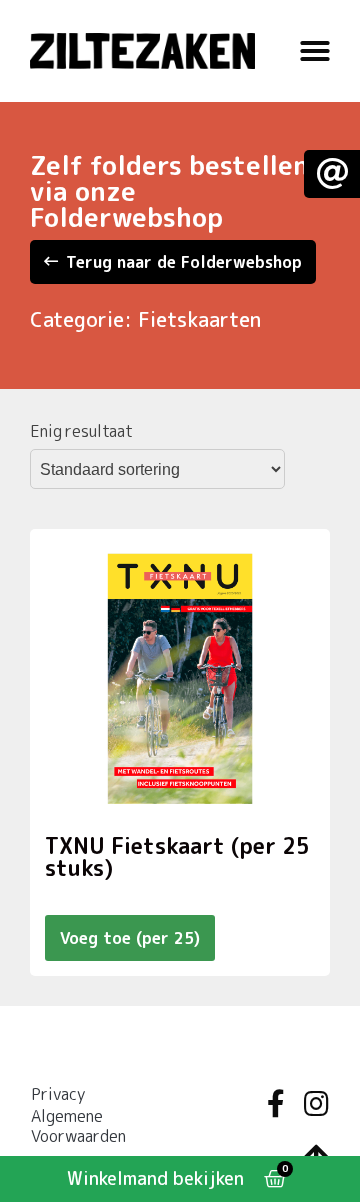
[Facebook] (276, 1104)
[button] (315, 51)
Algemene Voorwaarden (78, 1126)
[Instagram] (316, 1104)
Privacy (58, 1094)
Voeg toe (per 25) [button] (130, 938)
